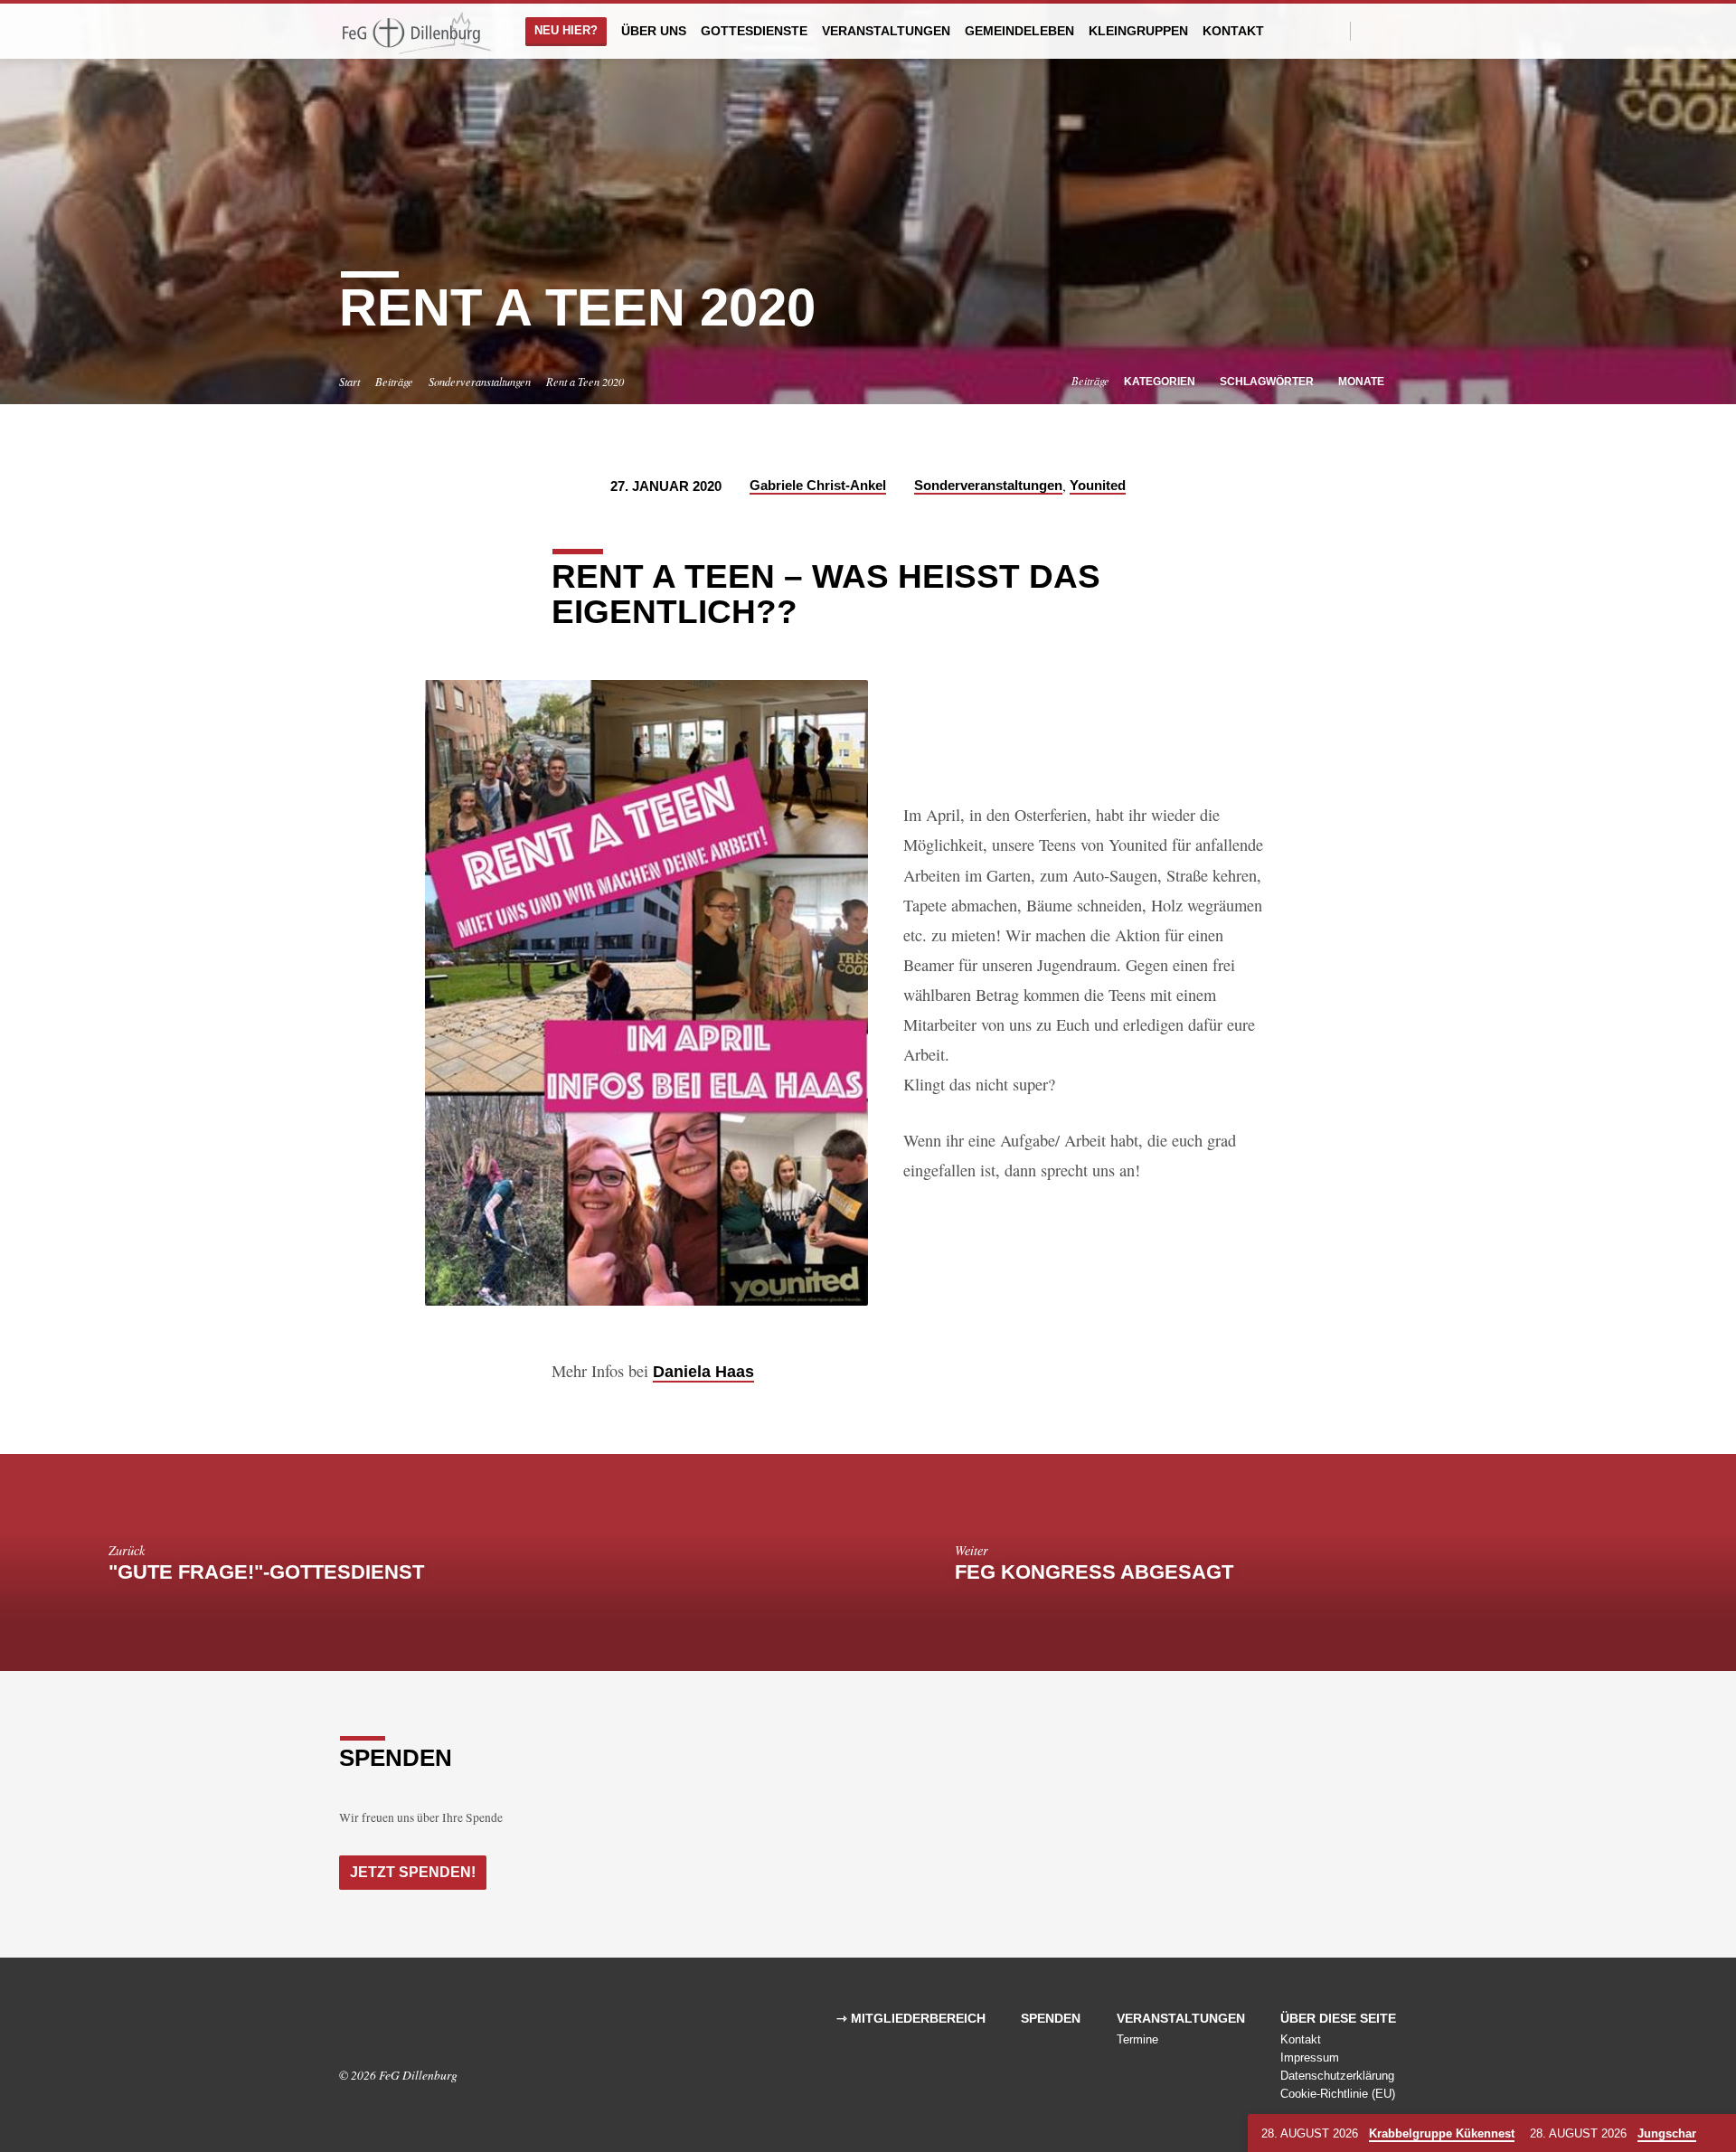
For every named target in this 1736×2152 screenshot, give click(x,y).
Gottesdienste (754, 31)
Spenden (1051, 2019)
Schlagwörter (1268, 382)
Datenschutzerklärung (1337, 2076)
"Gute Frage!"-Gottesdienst (266, 1572)
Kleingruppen (1138, 31)
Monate (1363, 382)
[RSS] (400, 2025)
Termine (1137, 2039)
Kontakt (1233, 31)
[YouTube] (1389, 30)
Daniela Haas (703, 1371)
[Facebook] (1369, 30)
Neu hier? (566, 30)
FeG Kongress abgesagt (1094, 1572)
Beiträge (394, 382)
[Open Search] (1335, 31)
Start (349, 382)
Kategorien (1161, 382)
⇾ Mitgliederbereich (911, 2019)
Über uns (654, 31)
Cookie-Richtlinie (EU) (1338, 2094)
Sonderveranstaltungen (480, 382)
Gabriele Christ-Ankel (818, 485)
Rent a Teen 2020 (585, 382)
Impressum (1310, 2058)
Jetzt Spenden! (413, 1872)
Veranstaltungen (886, 31)
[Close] (1719, 2134)
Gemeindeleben (1019, 31)
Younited (1098, 485)
